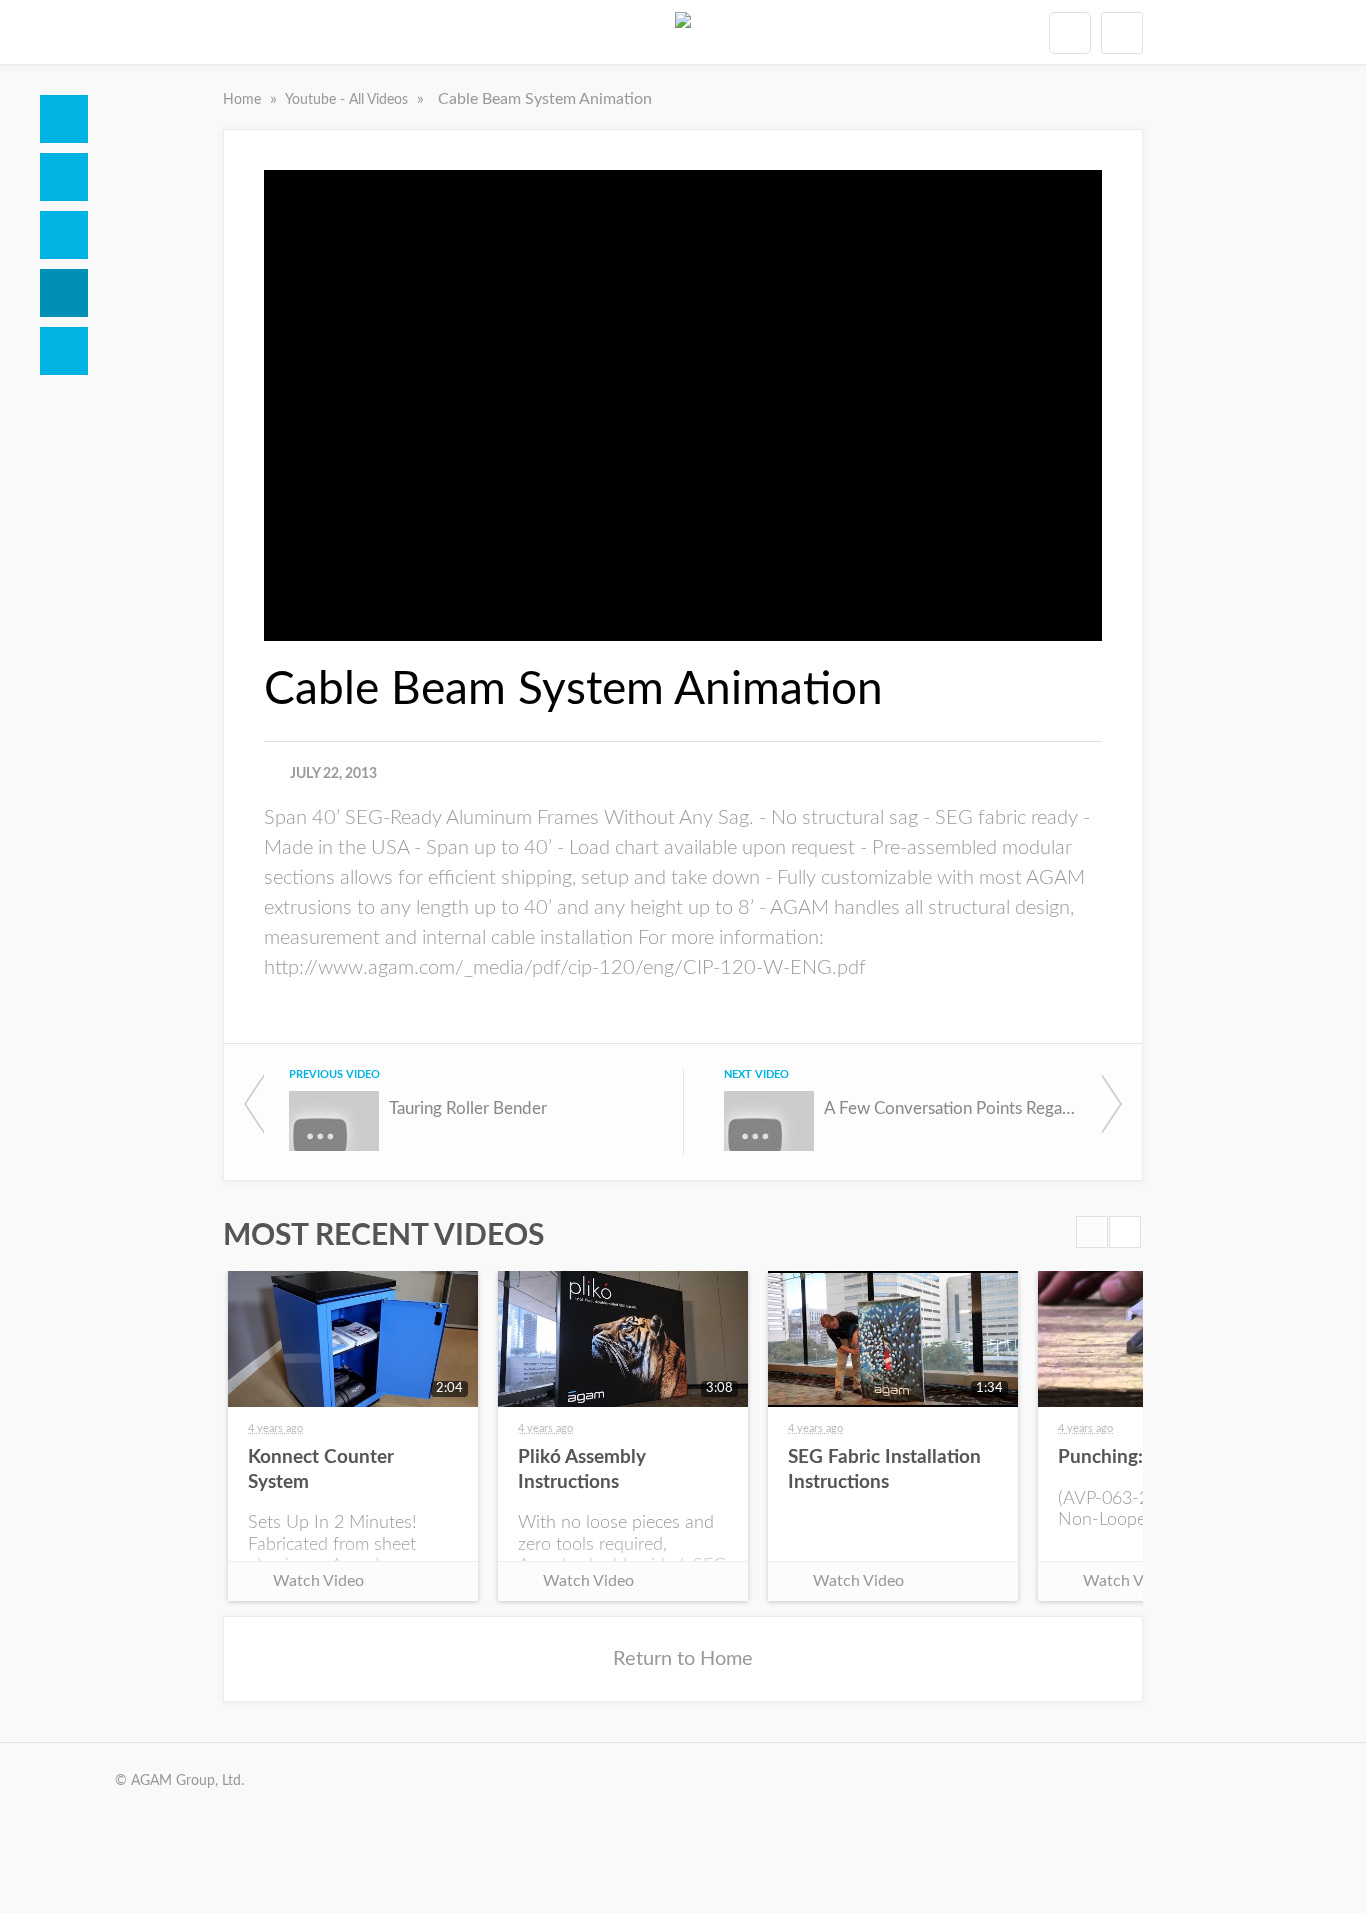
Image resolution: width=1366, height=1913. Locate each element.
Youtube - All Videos (348, 100)
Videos (64, 293)
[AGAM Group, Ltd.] (683, 32)
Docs (64, 177)
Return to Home (683, 1659)
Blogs (64, 351)
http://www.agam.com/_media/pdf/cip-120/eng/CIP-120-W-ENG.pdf (565, 968)
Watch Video (318, 1581)
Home (64, 119)
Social (64, 235)
